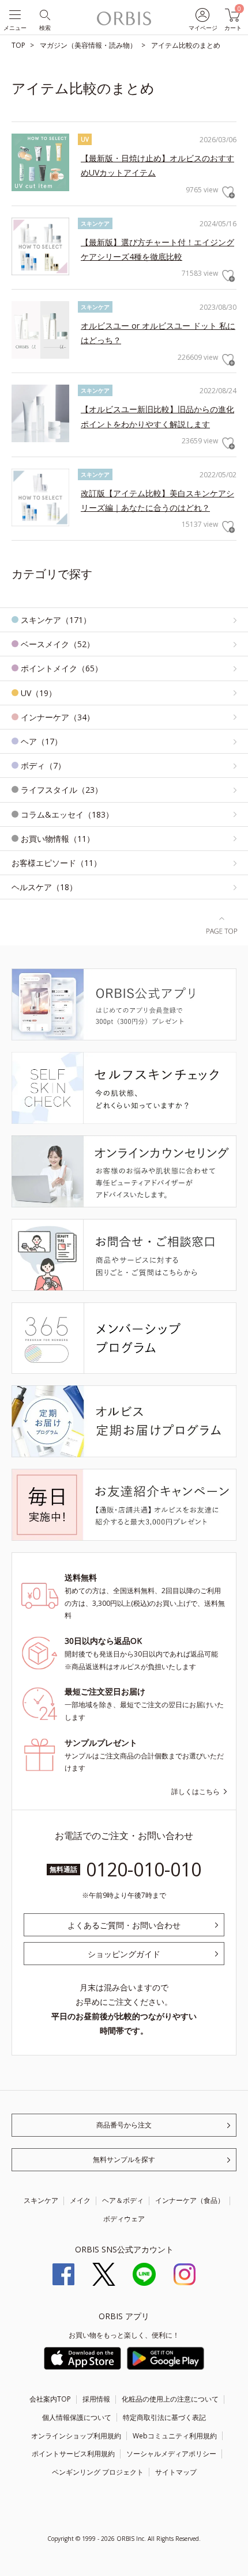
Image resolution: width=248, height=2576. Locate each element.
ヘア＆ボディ (123, 2200)
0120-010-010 (144, 1869)
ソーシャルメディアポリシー (171, 2454)
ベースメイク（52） (58, 644)
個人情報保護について (77, 2417)
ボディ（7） (43, 765)
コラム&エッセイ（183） (67, 814)
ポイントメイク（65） (62, 668)
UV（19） (39, 693)
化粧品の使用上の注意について (170, 2399)
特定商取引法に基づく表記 (164, 2417)
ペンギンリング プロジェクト (98, 2472)
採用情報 (96, 2399)
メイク (80, 2200)
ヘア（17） (42, 741)
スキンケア (41, 2200)
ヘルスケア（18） (44, 887)
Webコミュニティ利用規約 (175, 2436)
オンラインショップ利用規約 (76, 2436)
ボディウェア (124, 2219)
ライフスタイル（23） (62, 790)
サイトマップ (176, 2472)
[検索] (44, 14)
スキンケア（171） (56, 620)
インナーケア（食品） (190, 2200)
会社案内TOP (50, 2399)
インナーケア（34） (58, 717)
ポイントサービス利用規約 (73, 2454)
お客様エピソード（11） (57, 863)
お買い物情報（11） (58, 839)
